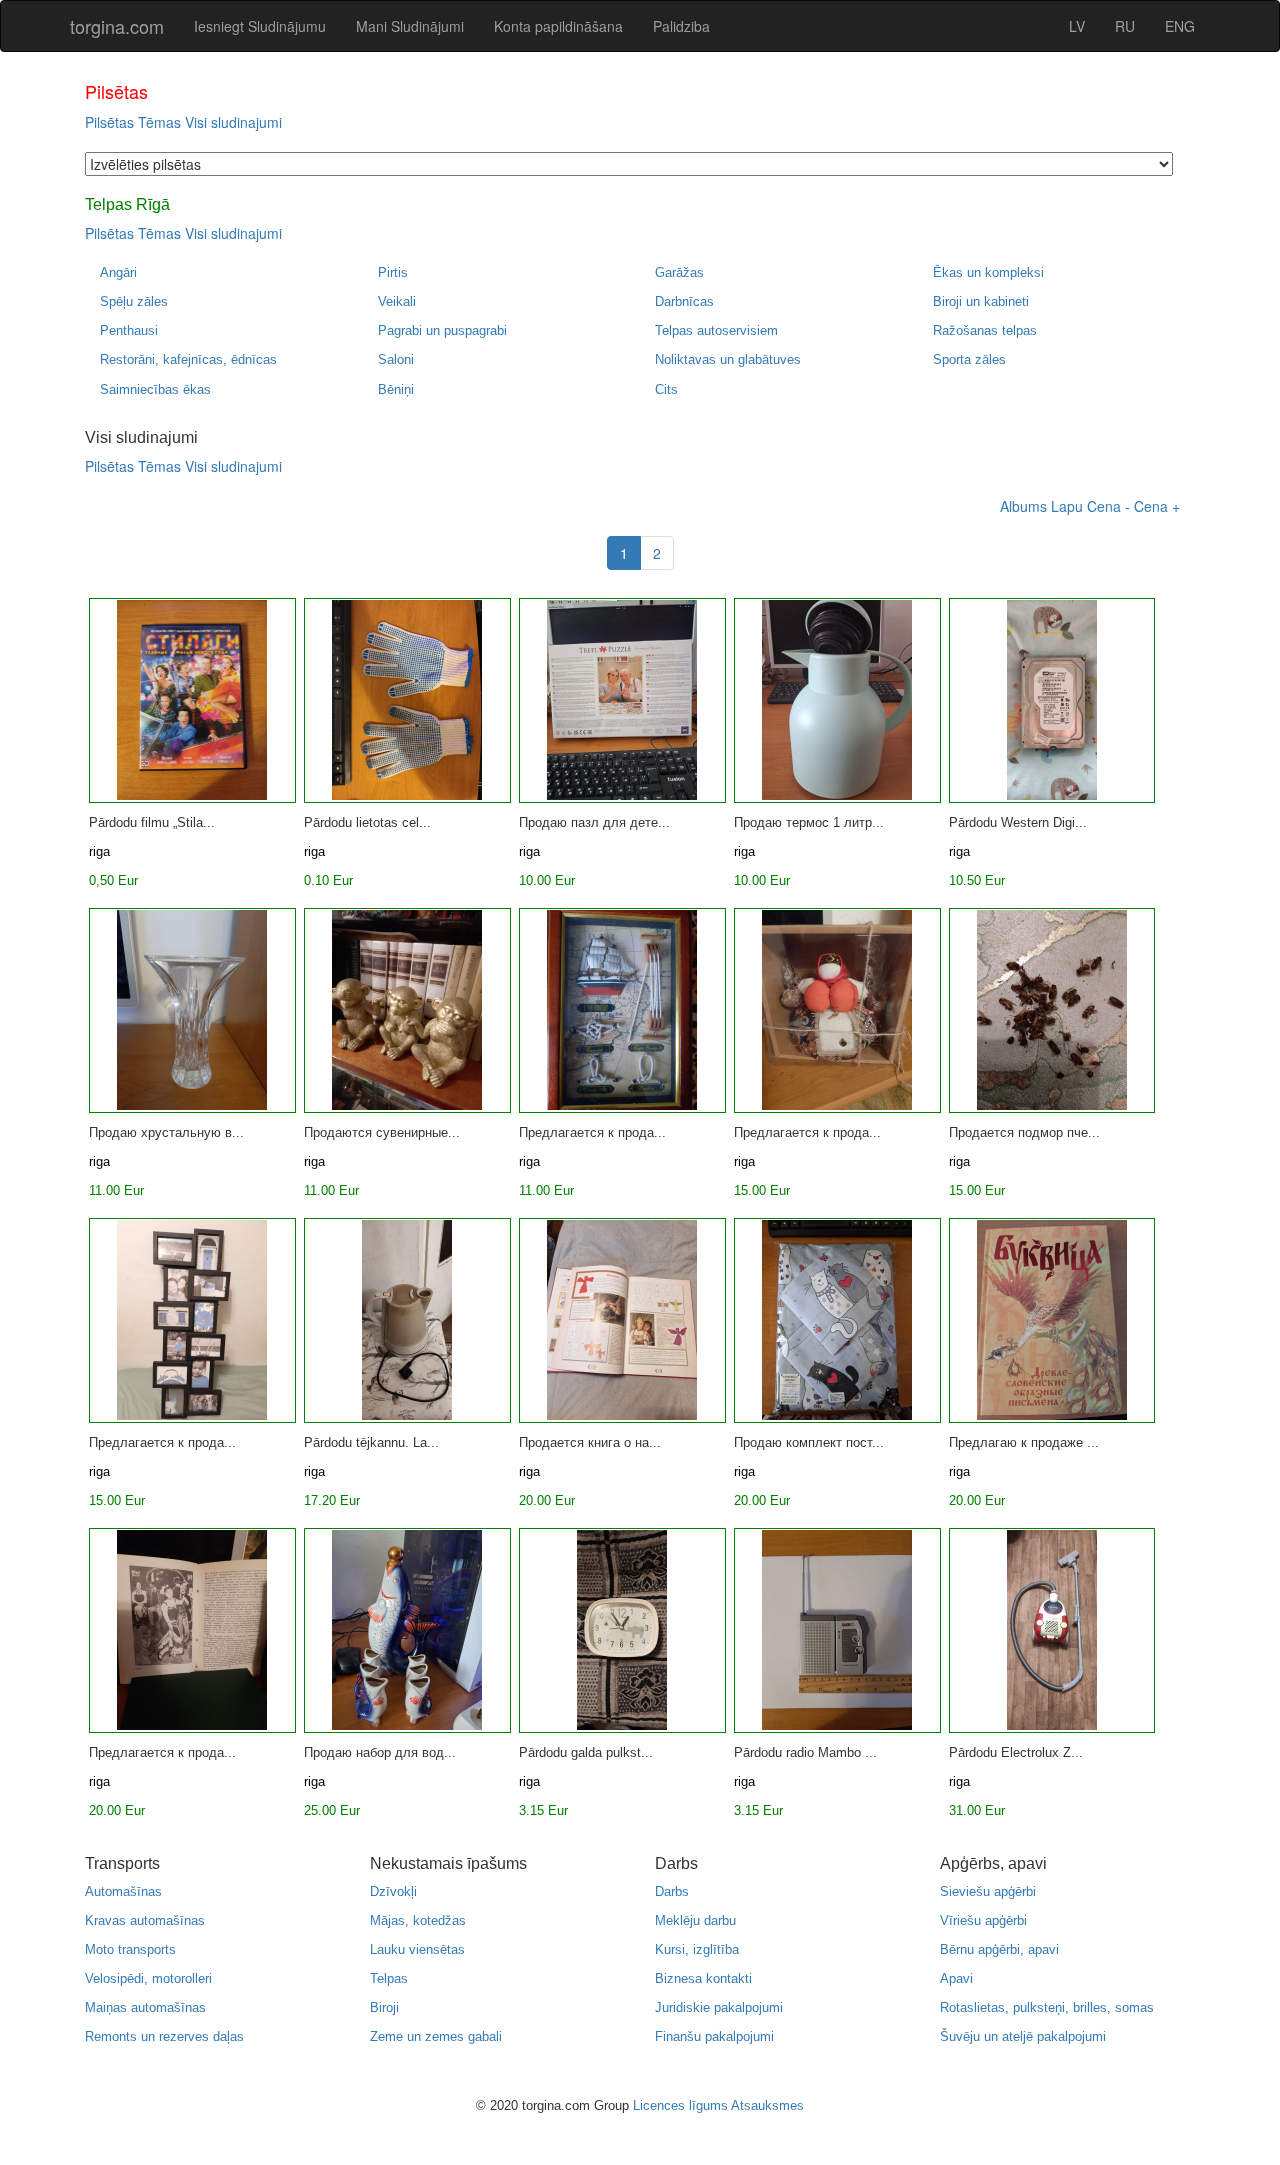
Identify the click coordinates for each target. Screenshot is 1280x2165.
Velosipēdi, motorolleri (148, 1978)
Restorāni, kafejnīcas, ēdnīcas (188, 359)
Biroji (384, 2007)
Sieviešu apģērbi (988, 1891)
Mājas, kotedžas (418, 1920)
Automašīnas (123, 1891)
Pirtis (393, 272)
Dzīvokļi (393, 1891)
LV (1077, 26)
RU (1125, 26)
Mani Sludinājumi (410, 26)
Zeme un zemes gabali (436, 2036)
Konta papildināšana (558, 26)
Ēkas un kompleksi (988, 272)
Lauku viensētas (417, 1949)
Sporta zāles (969, 359)
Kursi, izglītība (697, 1949)
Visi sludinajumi (233, 122)
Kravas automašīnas (145, 1920)
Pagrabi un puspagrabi (442, 330)
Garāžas (679, 272)
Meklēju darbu (695, 1920)
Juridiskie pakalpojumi (719, 2007)
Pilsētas (109, 122)
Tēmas (159, 122)
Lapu (1067, 506)
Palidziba (681, 26)
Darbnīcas (684, 301)
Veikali (397, 301)
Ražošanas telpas (985, 330)
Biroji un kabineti (981, 301)
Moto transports (130, 1949)
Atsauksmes (767, 2105)
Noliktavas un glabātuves (728, 359)
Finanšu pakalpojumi (714, 2036)
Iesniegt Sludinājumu (260, 26)
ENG (1180, 26)
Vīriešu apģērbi (983, 1920)
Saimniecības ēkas (155, 389)
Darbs (672, 1891)
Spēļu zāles (134, 301)
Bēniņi (396, 389)
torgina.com (117, 26)
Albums (1023, 506)
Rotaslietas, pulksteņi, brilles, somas (1047, 2007)
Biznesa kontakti (703, 1978)
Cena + (1157, 506)
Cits (666, 389)
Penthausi (129, 330)
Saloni (396, 359)
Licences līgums (680, 2105)
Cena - (1108, 506)
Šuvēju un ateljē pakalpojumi (1023, 2036)
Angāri (118, 272)
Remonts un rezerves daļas (164, 2036)
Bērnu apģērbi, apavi (999, 1949)
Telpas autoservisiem (716, 330)
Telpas (389, 1978)
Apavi (956, 1978)
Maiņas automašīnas (145, 2007)
